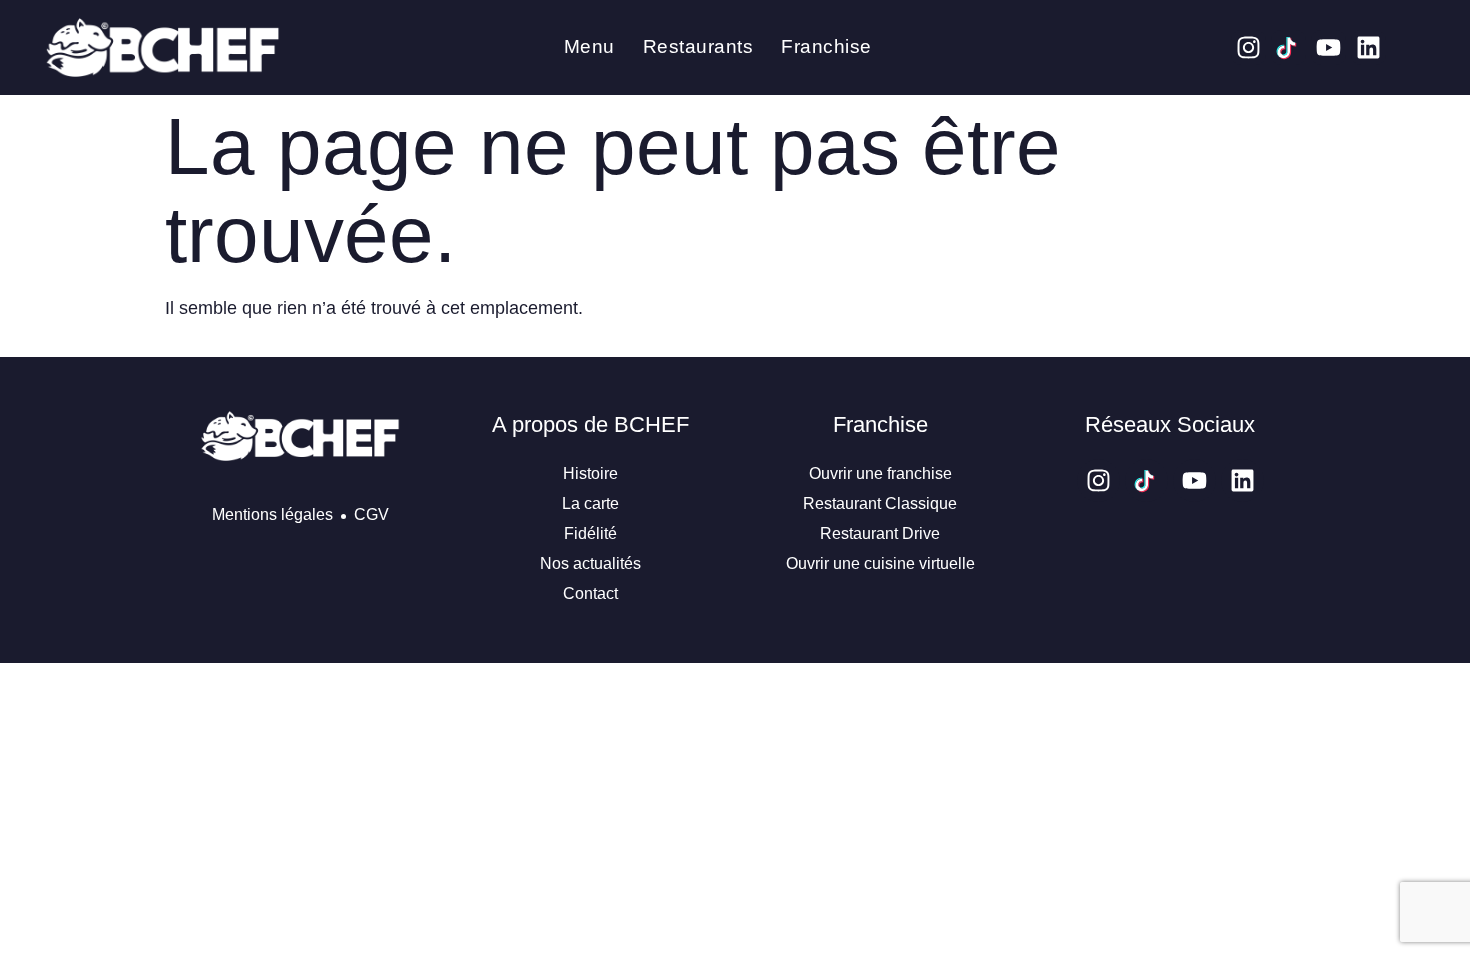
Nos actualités (590, 563)
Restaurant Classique (880, 503)
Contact (590, 593)
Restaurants (698, 46)
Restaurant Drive (880, 533)
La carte (590, 503)
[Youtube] (1328, 47)
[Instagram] (1248, 47)
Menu (589, 46)
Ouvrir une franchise (880, 473)
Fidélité (590, 533)
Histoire (590, 473)
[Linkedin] (1368, 47)
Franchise (826, 46)
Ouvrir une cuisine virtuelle (880, 563)
